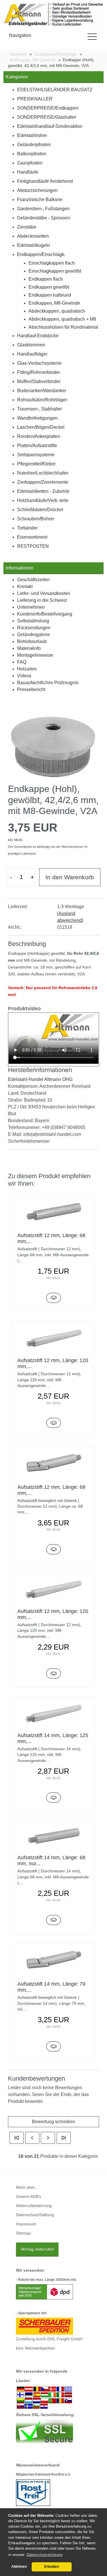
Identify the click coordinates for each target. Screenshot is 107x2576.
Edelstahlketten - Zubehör (43, 491)
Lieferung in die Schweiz (42, 600)
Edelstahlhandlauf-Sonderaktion (50, 126)
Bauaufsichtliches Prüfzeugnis (48, 683)
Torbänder (27, 528)
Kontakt (25, 587)
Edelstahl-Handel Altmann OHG (40, 1079)
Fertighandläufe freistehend (45, 181)
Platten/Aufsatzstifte (37, 445)
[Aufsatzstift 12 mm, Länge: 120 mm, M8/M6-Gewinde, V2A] (54, 1423)
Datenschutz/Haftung (35, 2215)
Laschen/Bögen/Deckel (41, 427)
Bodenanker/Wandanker (42, 391)
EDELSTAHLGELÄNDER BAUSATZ (55, 90)
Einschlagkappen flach (52, 263)
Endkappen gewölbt (49, 287)
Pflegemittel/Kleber (36, 464)
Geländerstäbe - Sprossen (44, 218)
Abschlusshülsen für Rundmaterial (63, 327)
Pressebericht (31, 689)
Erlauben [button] (52, 2567)
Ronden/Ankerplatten (39, 436)
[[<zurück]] (32, 2138)
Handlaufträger (32, 354)
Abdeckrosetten (33, 236)
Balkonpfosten (32, 154)
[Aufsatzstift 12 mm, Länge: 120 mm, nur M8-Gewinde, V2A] (54, 1673)
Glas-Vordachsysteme (39, 363)
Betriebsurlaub (32, 641)
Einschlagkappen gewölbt (55, 271)
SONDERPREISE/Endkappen (48, 108)
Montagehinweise (35, 655)
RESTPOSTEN (33, 546)
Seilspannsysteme (36, 455)
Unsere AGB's (29, 2197)
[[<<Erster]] (17, 2138)
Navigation (20, 35)
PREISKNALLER (35, 99)
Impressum (26, 2224)
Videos (24, 676)
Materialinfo (29, 648)
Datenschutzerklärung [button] (45, 2555)
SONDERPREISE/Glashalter (47, 117)
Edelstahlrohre (32, 135)
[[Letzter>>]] (64, 2138)
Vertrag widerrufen (37, 2249)
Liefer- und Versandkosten (44, 593)
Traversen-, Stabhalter (40, 409)
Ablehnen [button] (19, 2567)
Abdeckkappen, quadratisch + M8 (62, 319)
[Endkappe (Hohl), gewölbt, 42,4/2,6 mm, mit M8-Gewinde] (53, 745)
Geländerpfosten (34, 145)
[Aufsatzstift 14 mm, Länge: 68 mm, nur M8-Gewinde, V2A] (54, 1920)
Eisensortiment (32, 537)
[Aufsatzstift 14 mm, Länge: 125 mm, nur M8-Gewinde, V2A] (54, 1798)
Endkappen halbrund (50, 295)
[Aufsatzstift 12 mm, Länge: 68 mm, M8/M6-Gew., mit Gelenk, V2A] (54, 1549)
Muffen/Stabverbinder (39, 381)
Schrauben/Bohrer (36, 519)
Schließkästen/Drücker (40, 510)
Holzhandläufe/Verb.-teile (43, 500)
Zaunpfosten (30, 163)
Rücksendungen (34, 628)
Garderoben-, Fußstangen (43, 209)
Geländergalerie (34, 635)
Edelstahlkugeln (34, 245)
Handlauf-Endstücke (38, 336)
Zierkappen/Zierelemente (43, 482)
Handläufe (28, 172)
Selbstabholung (33, 621)
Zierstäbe (27, 227)
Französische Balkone (40, 200)
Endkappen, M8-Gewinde (54, 303)
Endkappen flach (46, 279)
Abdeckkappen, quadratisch (57, 311)
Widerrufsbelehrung (34, 2206)
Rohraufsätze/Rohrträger (42, 400)
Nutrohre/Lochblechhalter (43, 473)
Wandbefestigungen (37, 418)
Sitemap (23, 2233)
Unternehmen (31, 607)
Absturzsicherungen (37, 190)
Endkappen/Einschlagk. (41, 254)
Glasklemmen (31, 345)
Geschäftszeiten (33, 580)
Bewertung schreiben (53, 2122)
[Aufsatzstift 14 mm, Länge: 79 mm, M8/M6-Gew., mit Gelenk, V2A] (54, 2046)
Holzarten (27, 669)
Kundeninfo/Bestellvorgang (45, 614)
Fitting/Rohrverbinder (39, 372)
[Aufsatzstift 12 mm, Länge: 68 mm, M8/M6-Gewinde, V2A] (54, 1298)
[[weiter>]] (48, 2138)
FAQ (22, 662)
